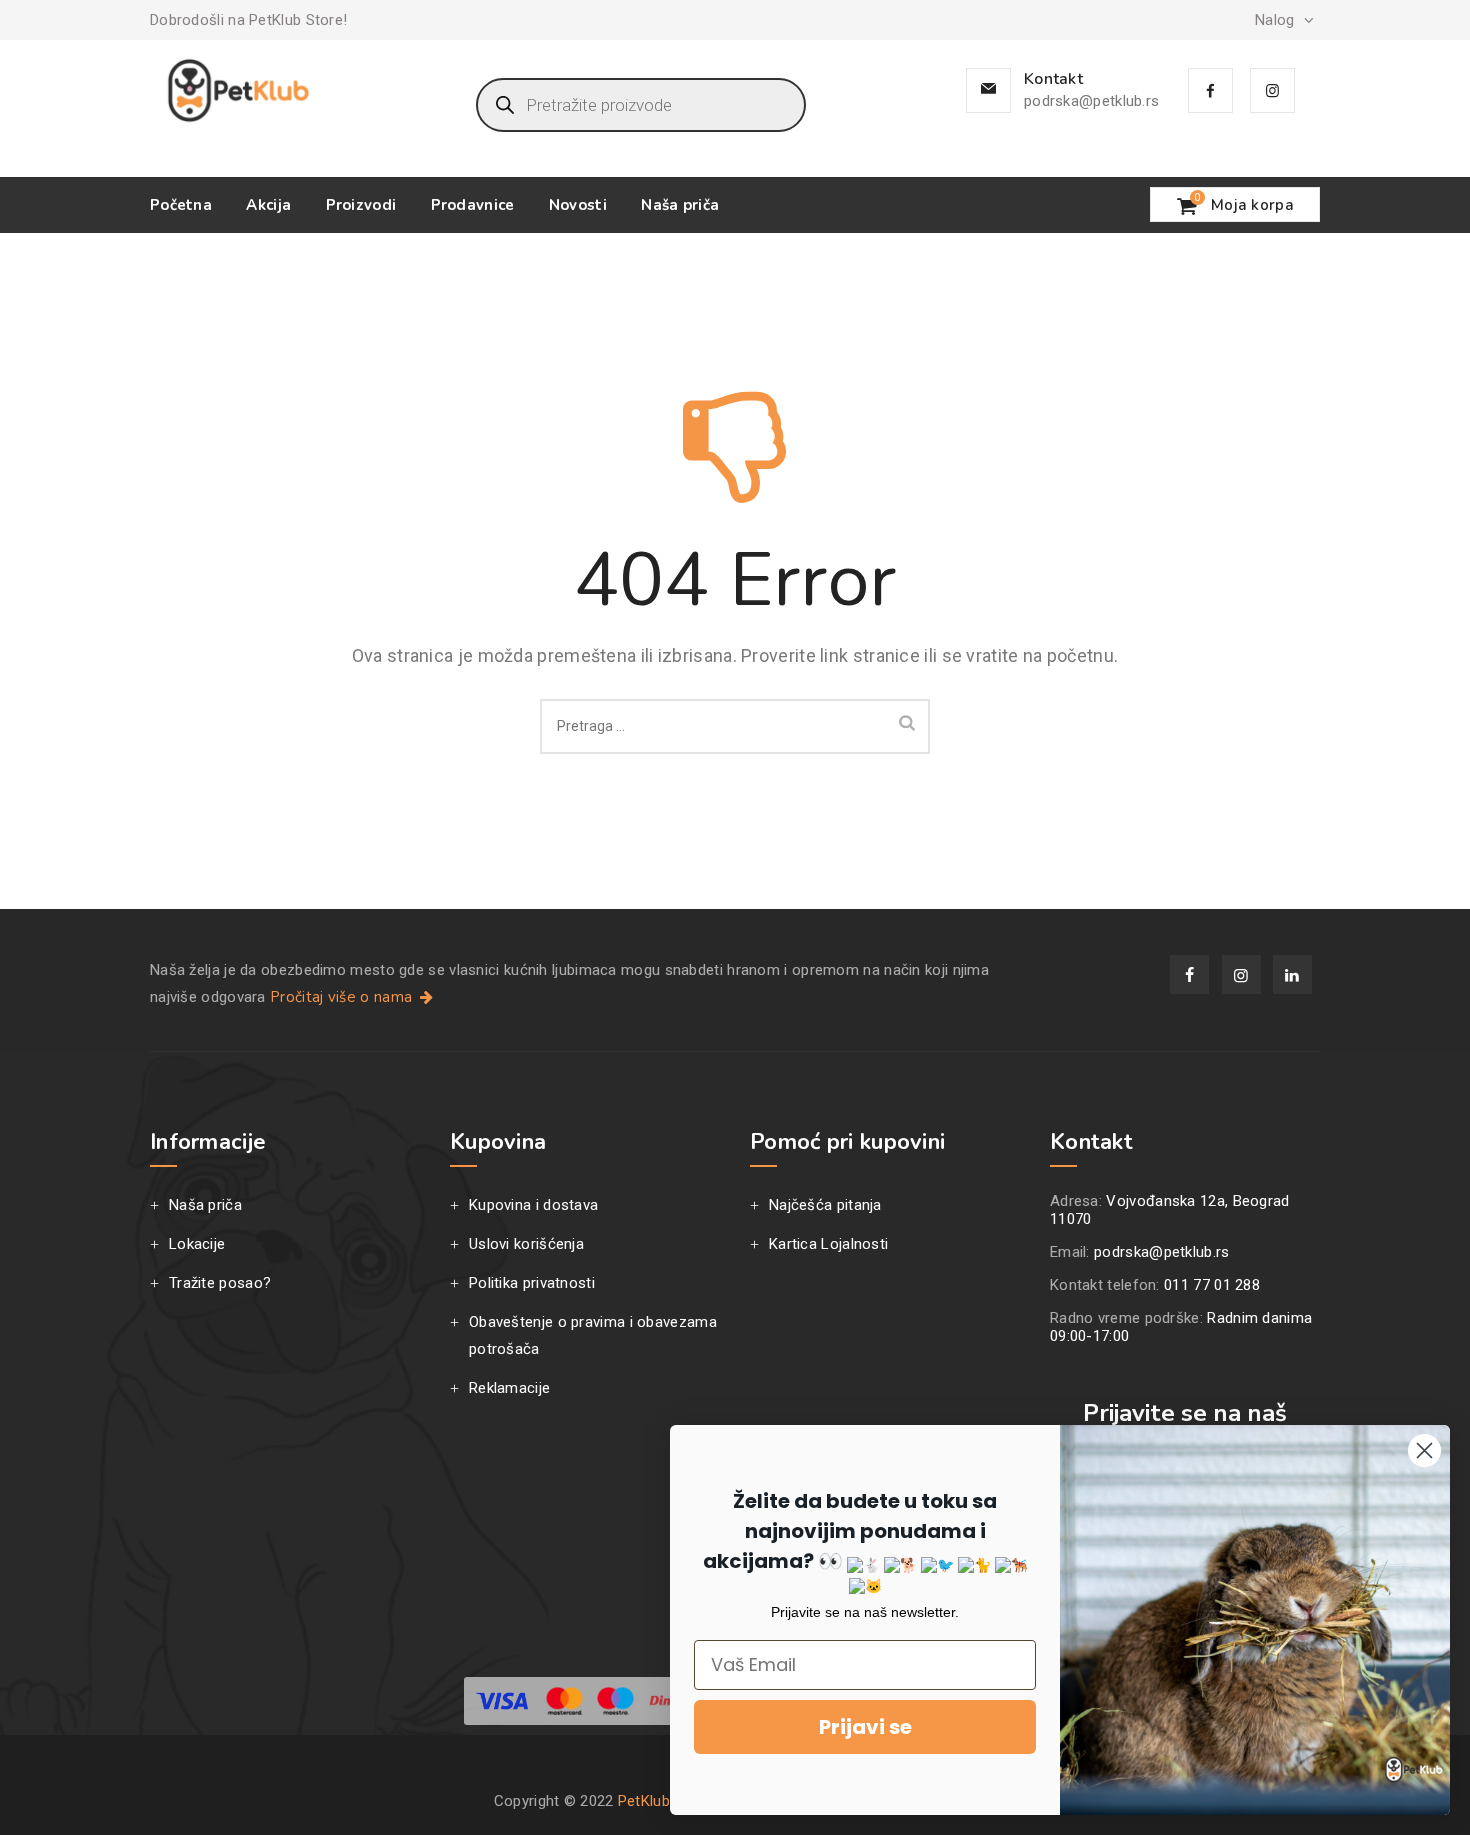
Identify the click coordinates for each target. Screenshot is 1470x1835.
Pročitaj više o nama (343, 997)
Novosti (578, 205)
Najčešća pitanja (825, 1205)
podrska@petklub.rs (1091, 101)
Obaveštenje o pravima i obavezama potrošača (593, 1335)
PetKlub (644, 1801)
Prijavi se (865, 1727)
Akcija (268, 205)
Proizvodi (361, 205)
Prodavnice (473, 205)
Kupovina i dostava (533, 1205)
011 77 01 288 (1212, 1285)
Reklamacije (509, 1388)
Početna (181, 205)
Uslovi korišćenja (526, 1244)
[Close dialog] (1424, 1450)
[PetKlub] (238, 90)
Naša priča (680, 205)
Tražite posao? (220, 1283)
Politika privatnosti (532, 1283)
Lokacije (197, 1244)
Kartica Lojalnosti (828, 1244)
